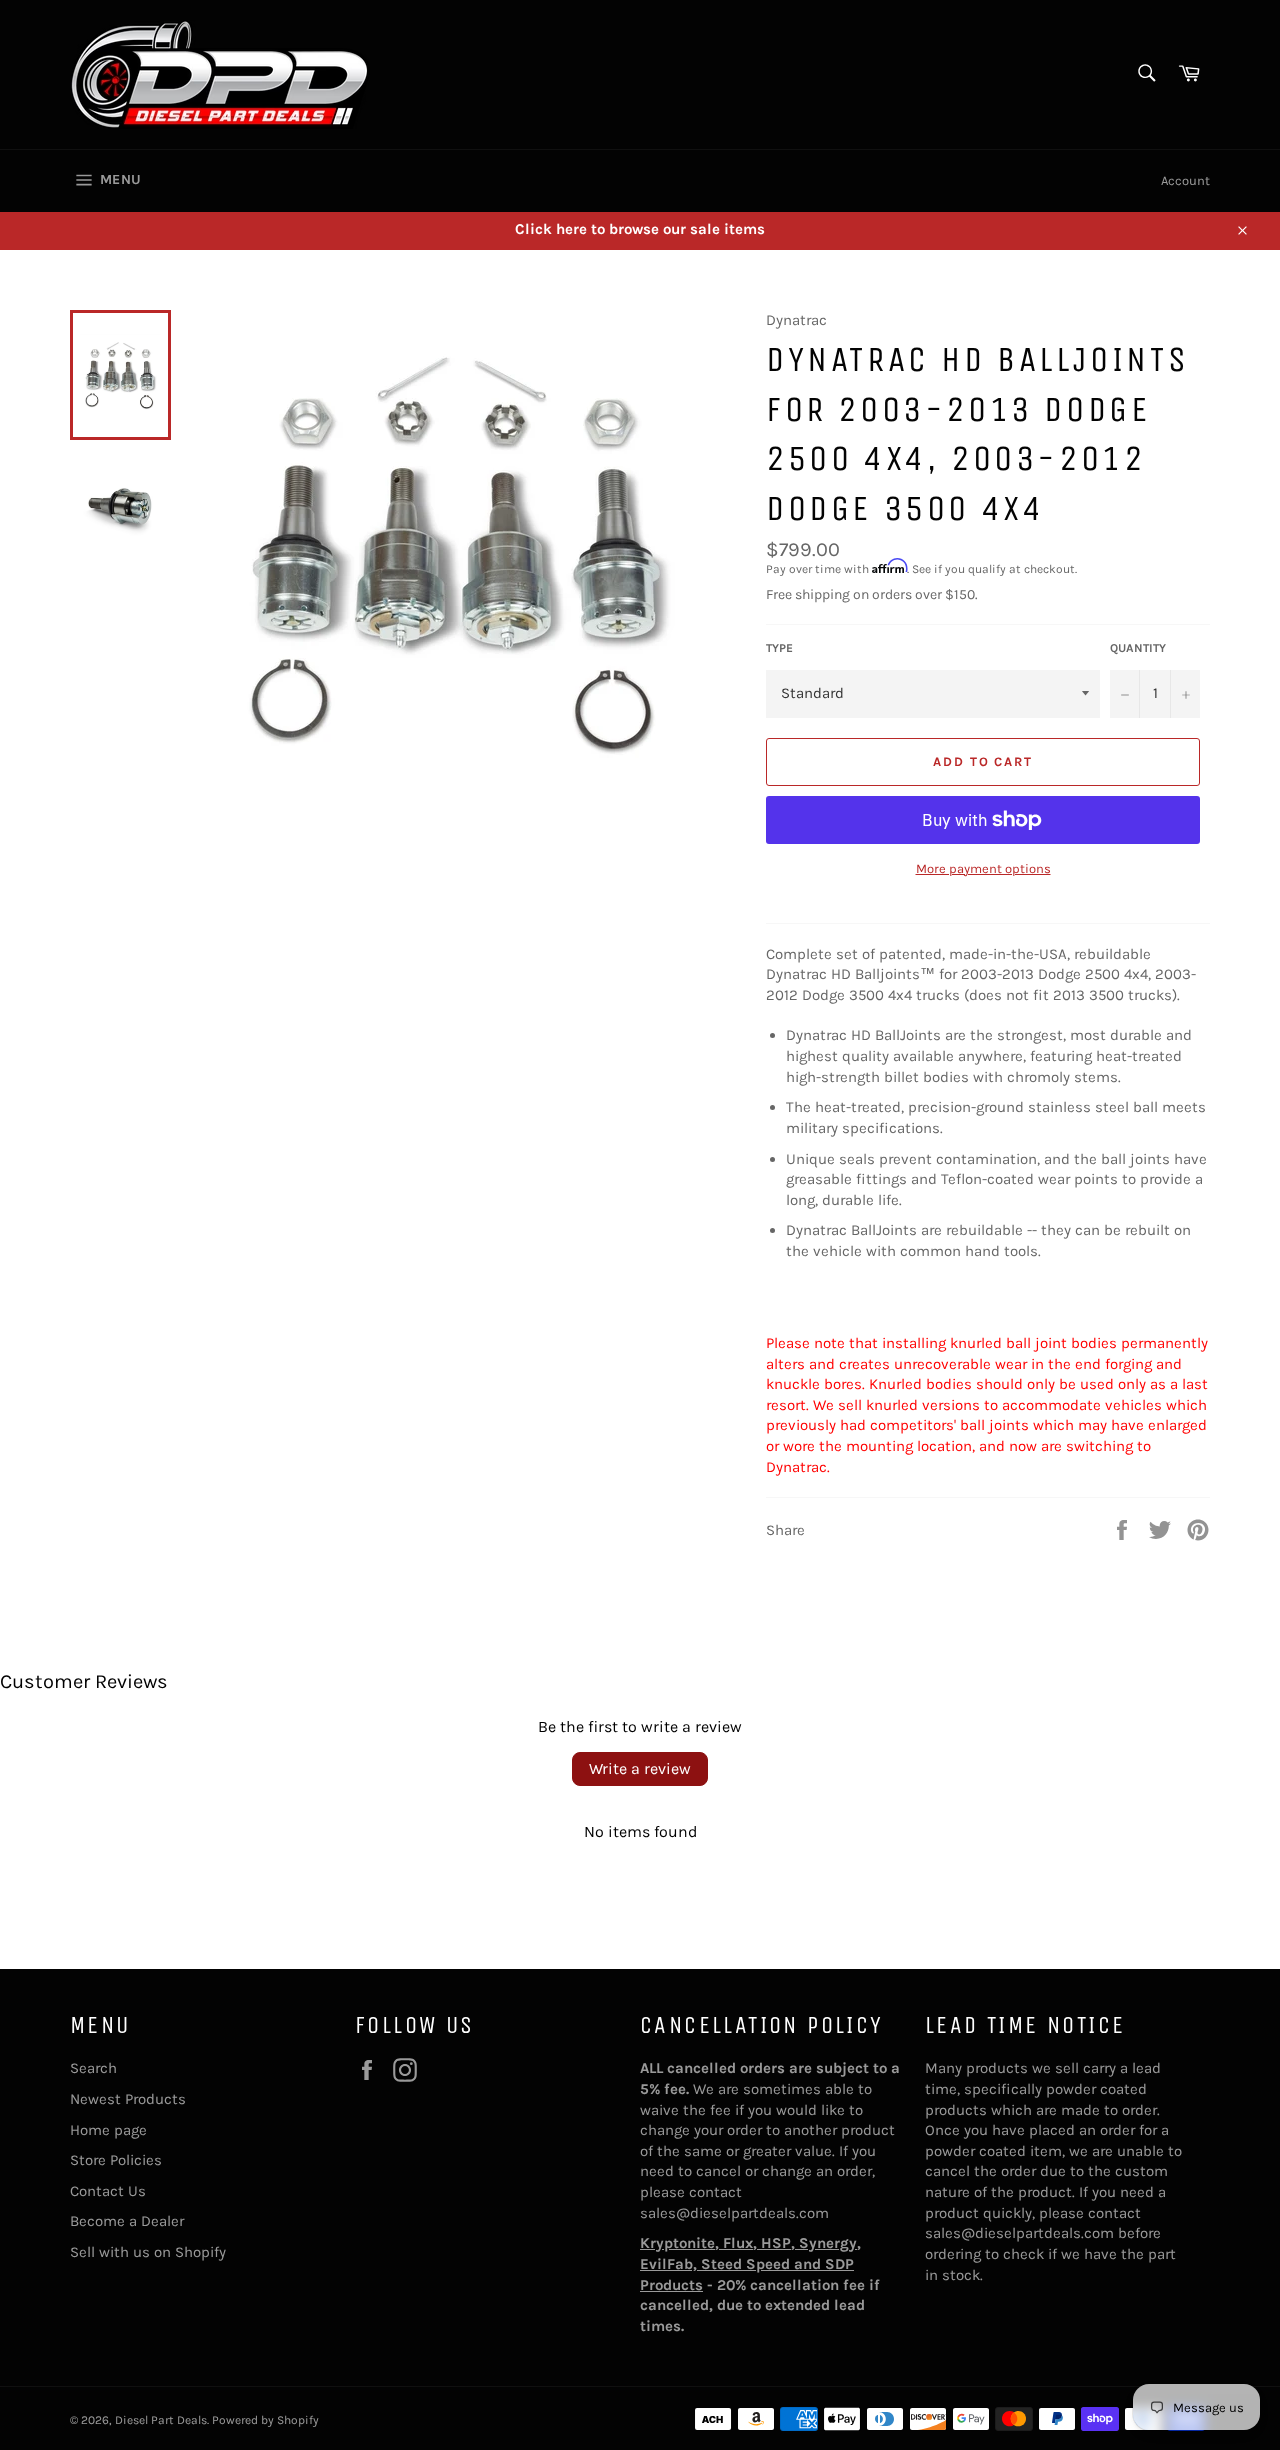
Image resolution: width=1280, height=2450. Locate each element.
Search (93, 2068)
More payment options (983, 868)
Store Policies (116, 2160)
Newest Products (128, 2099)
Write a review (640, 1768)
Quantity (1138, 648)
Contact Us (108, 2191)
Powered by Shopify (265, 2420)
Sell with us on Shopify (148, 2252)
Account (1185, 180)
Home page (108, 2130)
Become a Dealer (127, 2221)
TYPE (779, 648)
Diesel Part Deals (161, 2420)
